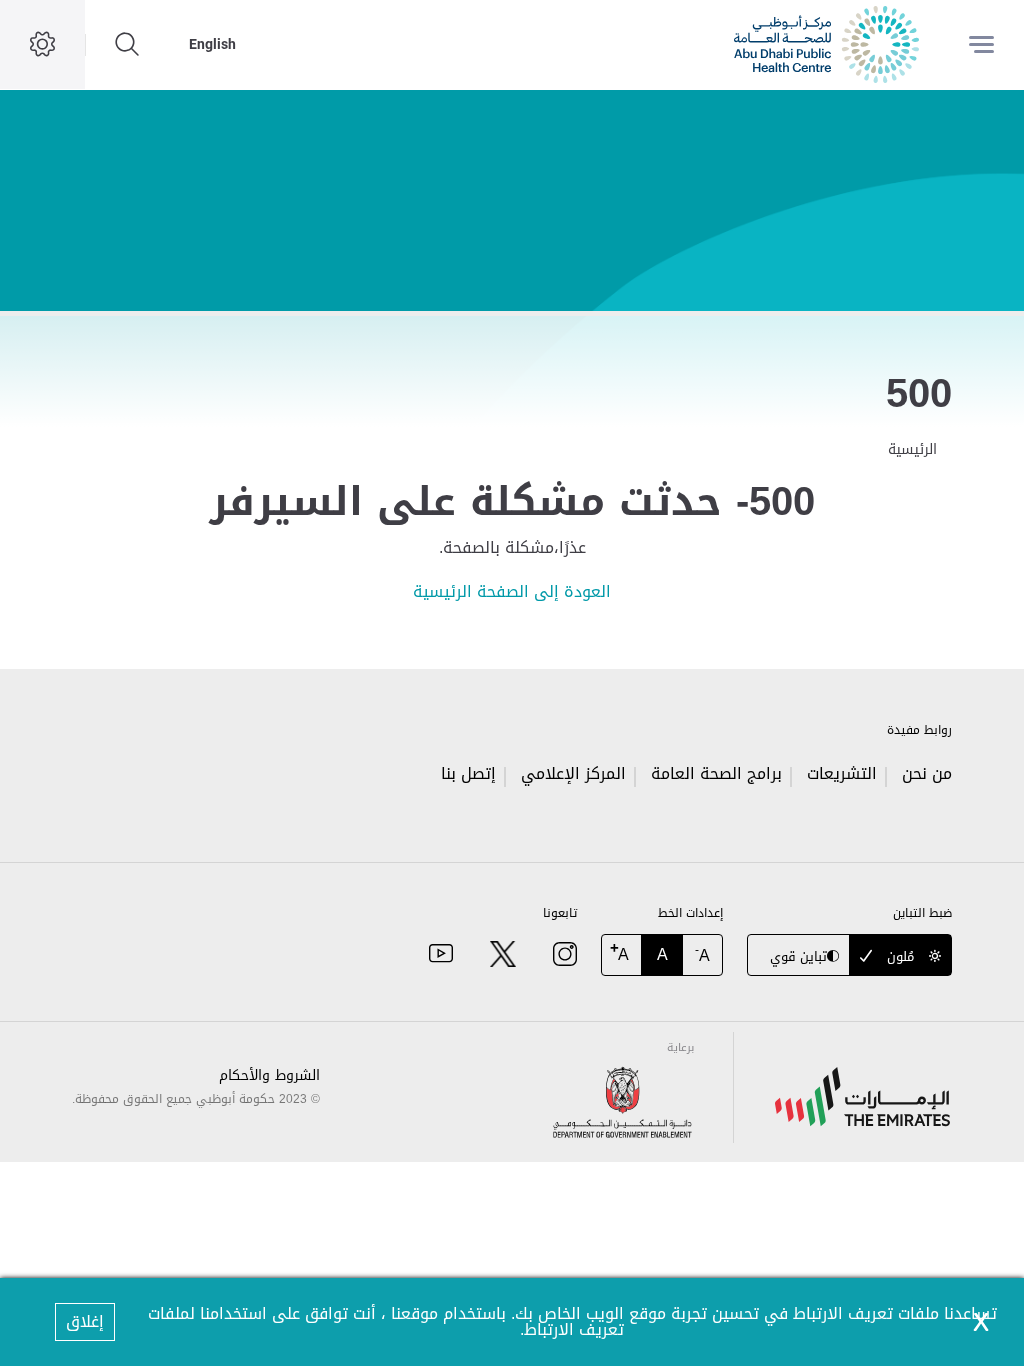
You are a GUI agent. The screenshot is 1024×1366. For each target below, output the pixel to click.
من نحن (927, 773)
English (212, 44)
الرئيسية (912, 449)
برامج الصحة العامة (716, 773)
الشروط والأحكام (269, 1075)
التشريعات (842, 773)
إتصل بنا (468, 773)
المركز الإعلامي (573, 773)
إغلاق (85, 1321)
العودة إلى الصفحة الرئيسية (512, 591)
